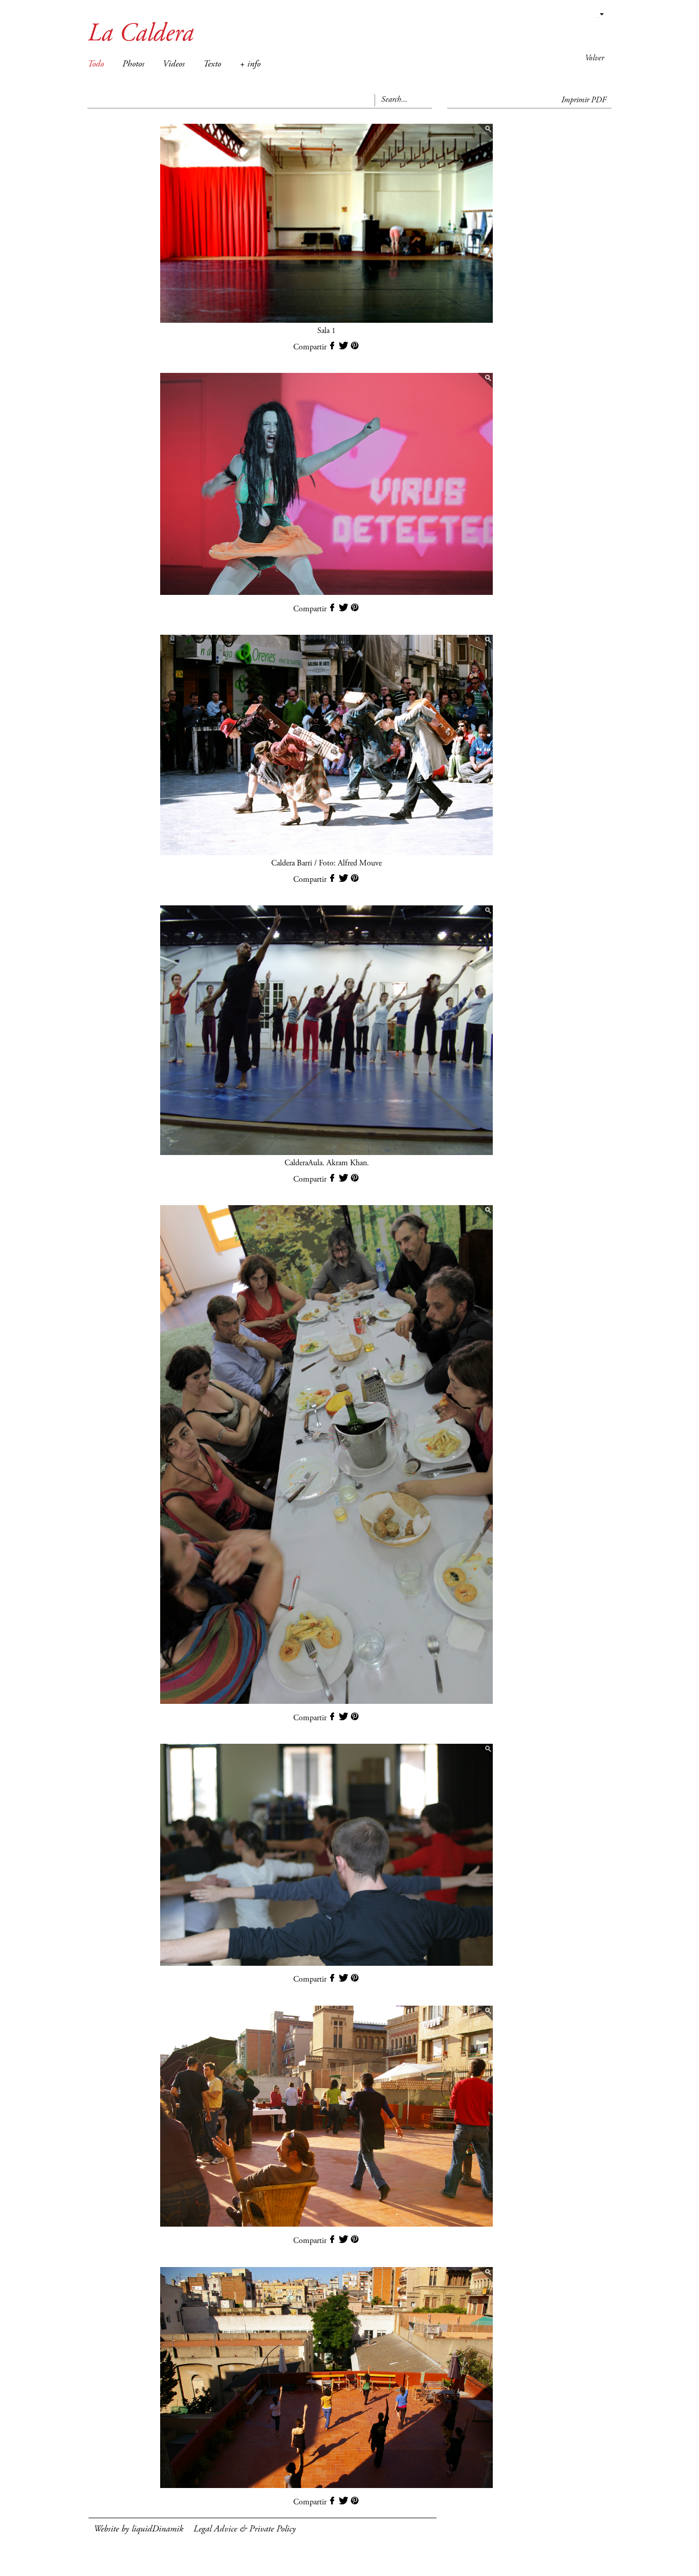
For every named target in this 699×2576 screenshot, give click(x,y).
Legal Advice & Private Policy (245, 2529)
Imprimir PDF (584, 100)
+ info (250, 64)
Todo (96, 64)
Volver (594, 58)
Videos (174, 64)
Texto (212, 64)
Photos (133, 64)
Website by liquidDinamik (138, 2529)
